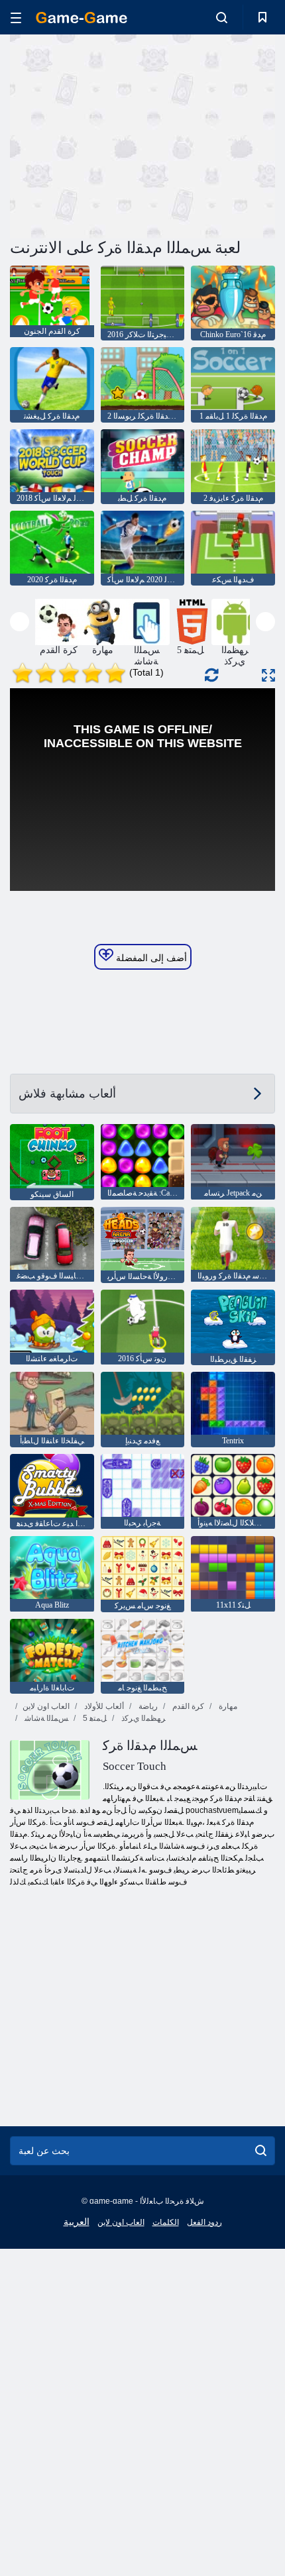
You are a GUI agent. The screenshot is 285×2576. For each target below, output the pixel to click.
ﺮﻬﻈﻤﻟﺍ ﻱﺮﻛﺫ (142, 1718)
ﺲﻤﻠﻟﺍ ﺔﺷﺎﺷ (45, 1718)
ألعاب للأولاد (103, 1706)
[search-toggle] (222, 17)
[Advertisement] (122, 134)
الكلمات (166, 2222)
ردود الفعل (204, 2222)
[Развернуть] (268, 675)
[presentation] (20, 622)
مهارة (227, 1706)
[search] (261, 2151)
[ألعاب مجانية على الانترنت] (82, 18)
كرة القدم (187, 1706)
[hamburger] (16, 18)
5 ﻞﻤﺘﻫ (94, 1718)
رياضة (147, 1706)
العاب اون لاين (46, 1706)
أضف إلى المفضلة (150, 958)
